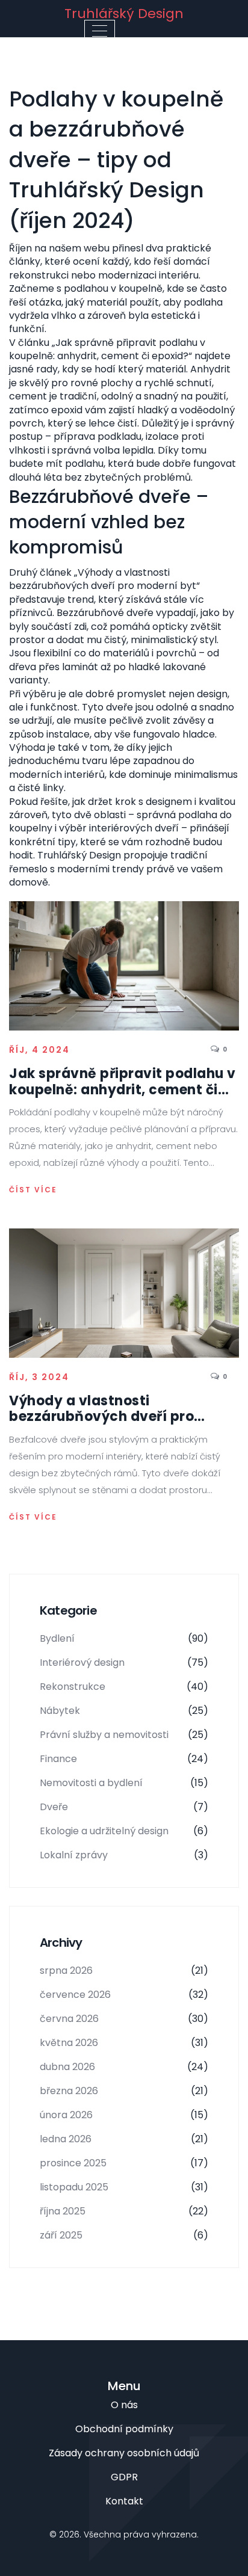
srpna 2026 (124, 1971)
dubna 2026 (124, 2067)
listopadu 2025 (124, 2187)
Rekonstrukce (124, 1687)
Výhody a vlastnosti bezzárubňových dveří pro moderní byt (101, 1409)
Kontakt (124, 2501)
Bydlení (124, 1638)
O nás (124, 2405)
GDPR (124, 2477)
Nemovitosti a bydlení (124, 1783)
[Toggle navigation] (100, 31)
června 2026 (124, 2019)
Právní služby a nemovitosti (124, 1735)
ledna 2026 (124, 2139)
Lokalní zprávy (124, 1855)
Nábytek (124, 1711)
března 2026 (124, 2091)
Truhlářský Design (124, 14)
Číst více (33, 1190)
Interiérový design (124, 1662)
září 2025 (124, 2235)
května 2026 (124, 2043)
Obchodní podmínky (124, 2429)
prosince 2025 (124, 2163)
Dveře (124, 1807)
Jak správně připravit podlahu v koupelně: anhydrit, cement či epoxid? (122, 1082)
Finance (124, 1759)
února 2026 (124, 2115)
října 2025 (124, 2211)
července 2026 (124, 1995)
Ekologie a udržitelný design (124, 1831)
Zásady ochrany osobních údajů (124, 2453)
